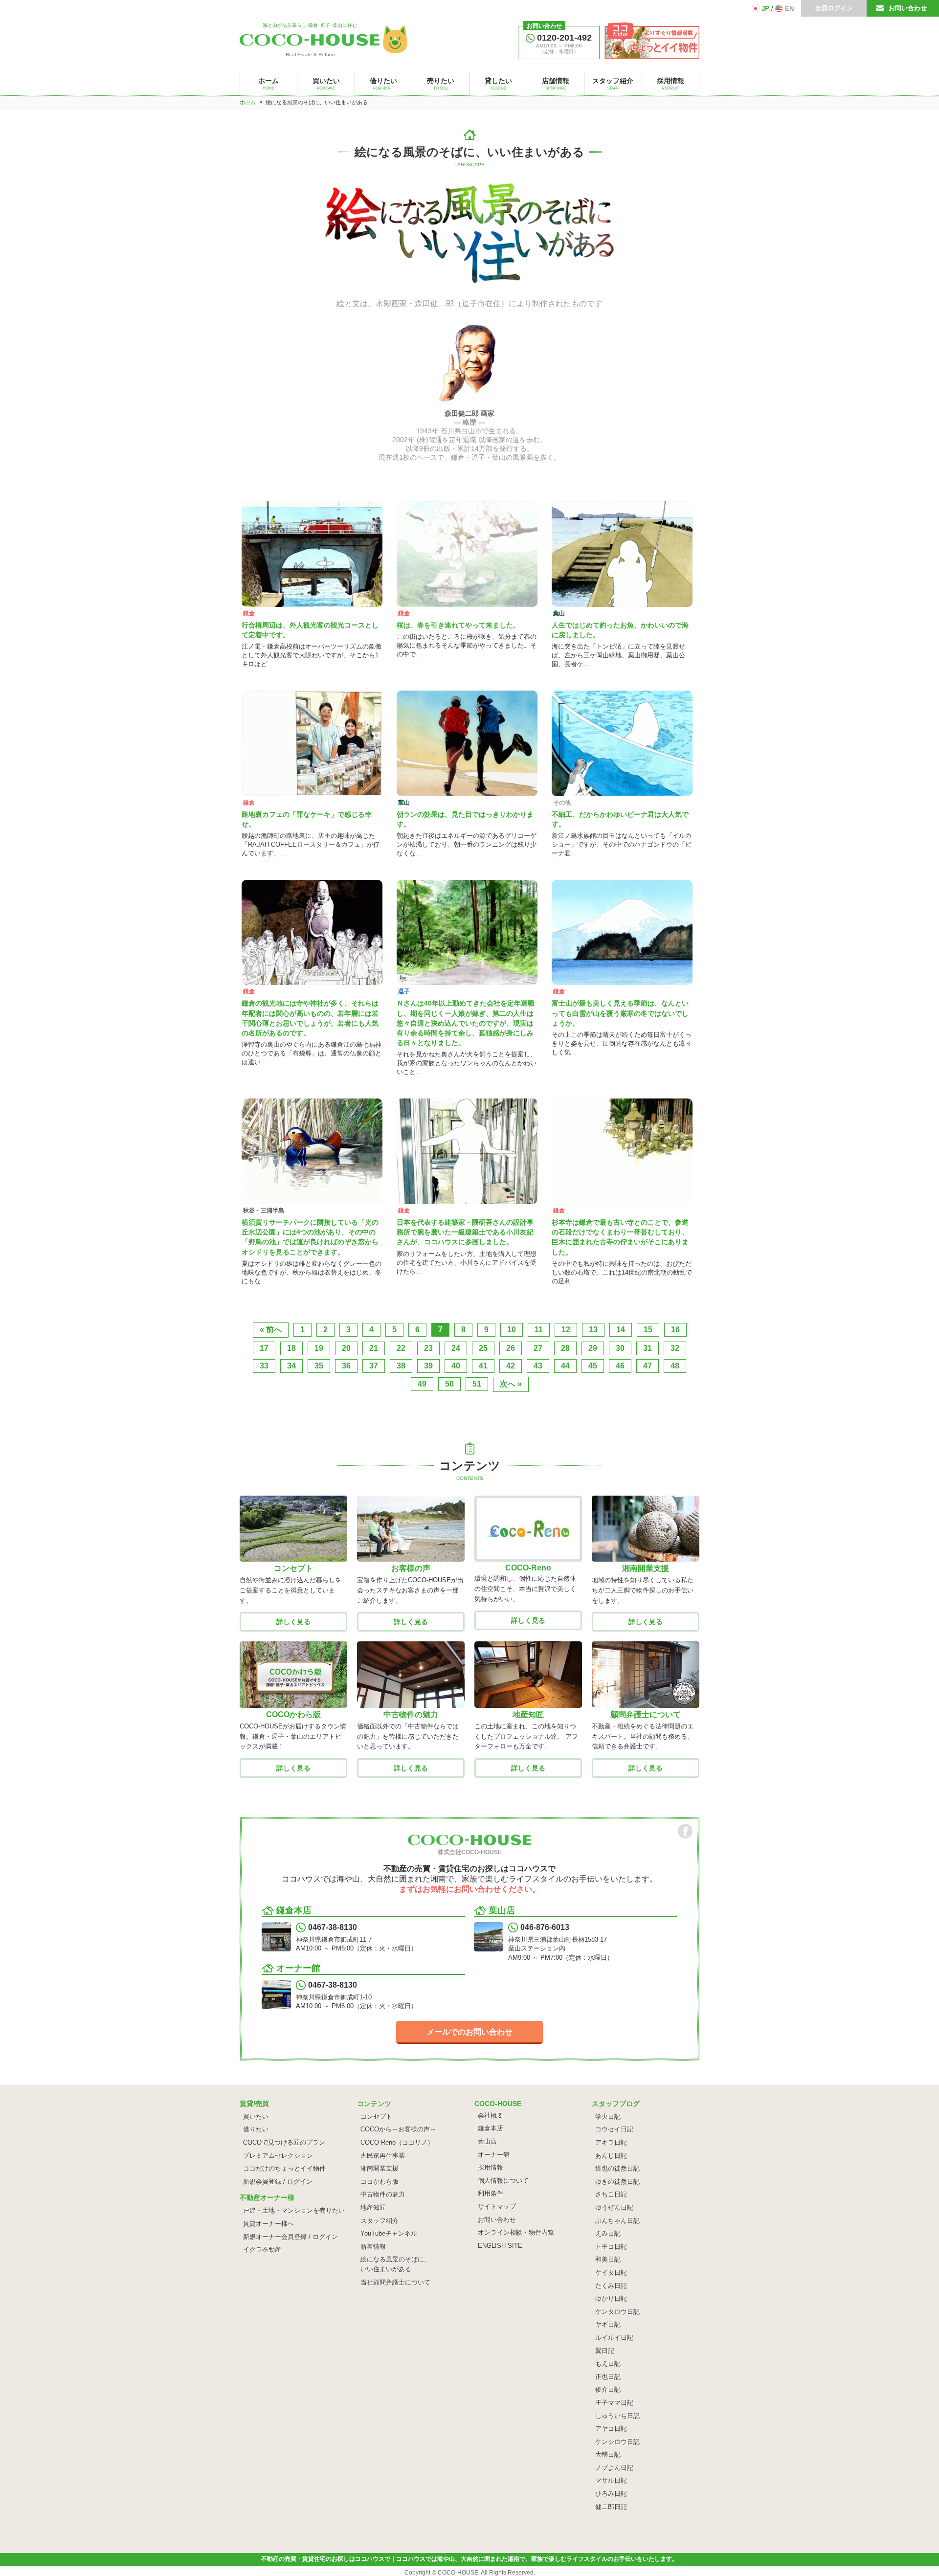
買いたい (256, 2117)
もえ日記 (608, 2363)
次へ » (511, 1384)
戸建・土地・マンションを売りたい (294, 2210)
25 (483, 1348)
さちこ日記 (611, 2194)
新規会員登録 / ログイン (278, 2182)
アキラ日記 (611, 2142)
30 (620, 1348)
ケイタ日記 (611, 2273)
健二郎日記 (611, 2507)
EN (789, 9)
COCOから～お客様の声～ (398, 2129)
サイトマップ (497, 2206)
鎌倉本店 (491, 2128)
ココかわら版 (380, 2182)
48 (675, 1366)
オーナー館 (494, 2155)
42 (511, 1366)
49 (422, 1384)
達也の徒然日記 (617, 2168)
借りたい (256, 2129)
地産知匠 (373, 2207)
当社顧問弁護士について (395, 2282)
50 (449, 1384)
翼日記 (605, 2351)
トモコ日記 (611, 2247)
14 (621, 1330)
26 (511, 1348)
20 (346, 1348)
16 (675, 1330)
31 (648, 1348)
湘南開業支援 (380, 2168)
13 (593, 1330)
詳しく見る (293, 1622)
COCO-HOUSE (458, 2573)
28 (565, 1348)
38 (401, 1366)
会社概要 (491, 2116)
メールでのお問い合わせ (469, 2032)
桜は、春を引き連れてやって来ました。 (458, 625)
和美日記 (608, 2259)
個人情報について (503, 2181)
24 (456, 1348)
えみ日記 (608, 2233)
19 (319, 1348)
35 (319, 1366)
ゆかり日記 (611, 2298)
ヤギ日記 (608, 2324)
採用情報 (491, 2167)
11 (539, 1330)
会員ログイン (834, 8)
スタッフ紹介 (380, 2221)
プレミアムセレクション (278, 2156)
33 (264, 1366)
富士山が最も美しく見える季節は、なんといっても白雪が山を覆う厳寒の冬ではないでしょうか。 (620, 1013)
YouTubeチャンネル (389, 2233)
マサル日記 (611, 2480)
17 (264, 1348)
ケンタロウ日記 (617, 2312)
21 (374, 1348)
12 (566, 1330)
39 (428, 1366)
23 (428, 1348)
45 (593, 1366)
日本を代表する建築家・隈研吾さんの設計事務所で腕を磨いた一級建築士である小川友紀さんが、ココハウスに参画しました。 (465, 1232)
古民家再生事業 (383, 2156)
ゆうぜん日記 (614, 2207)
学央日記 (608, 2117)
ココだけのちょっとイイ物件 (284, 2168)
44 (565, 1366)
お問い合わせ (908, 8)
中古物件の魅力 (383, 2194)
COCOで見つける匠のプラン (284, 2142)
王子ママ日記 (614, 2403)
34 (291, 1366)
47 (648, 1366)
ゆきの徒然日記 (617, 2182)
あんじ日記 (611, 2156)
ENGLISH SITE (500, 2246)
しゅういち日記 (617, 2416)
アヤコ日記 (611, 2429)
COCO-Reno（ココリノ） (397, 2142)
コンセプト (376, 2117)
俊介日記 (608, 2389)
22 (401, 1348)
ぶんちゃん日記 (617, 2221)
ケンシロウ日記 (617, 2442)
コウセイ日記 (614, 2129)
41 (483, 1366)
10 (512, 1330)
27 (538, 1348)
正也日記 (608, 2377)
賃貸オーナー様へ (268, 2224)
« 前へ (271, 1330)
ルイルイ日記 (614, 2338)
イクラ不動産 (262, 2250)
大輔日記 (608, 2454)
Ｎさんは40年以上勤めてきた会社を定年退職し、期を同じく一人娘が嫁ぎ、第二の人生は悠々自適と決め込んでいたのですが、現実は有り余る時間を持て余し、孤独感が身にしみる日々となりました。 (466, 1023)
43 (538, 1366)
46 (620, 1366)
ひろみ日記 (611, 2494)
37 (374, 1366)
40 (456, 1366)
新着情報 (373, 2247)
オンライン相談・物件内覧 (516, 2232)
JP (765, 9)
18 (291, 1348)
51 (477, 1384)
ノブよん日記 (614, 2468)
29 (593, 1348)
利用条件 (491, 2193)
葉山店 (487, 2141)
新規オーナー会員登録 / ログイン (291, 2237)
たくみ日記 (611, 2286)
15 (648, 1330)
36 (346, 1366)
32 (675, 1348)
